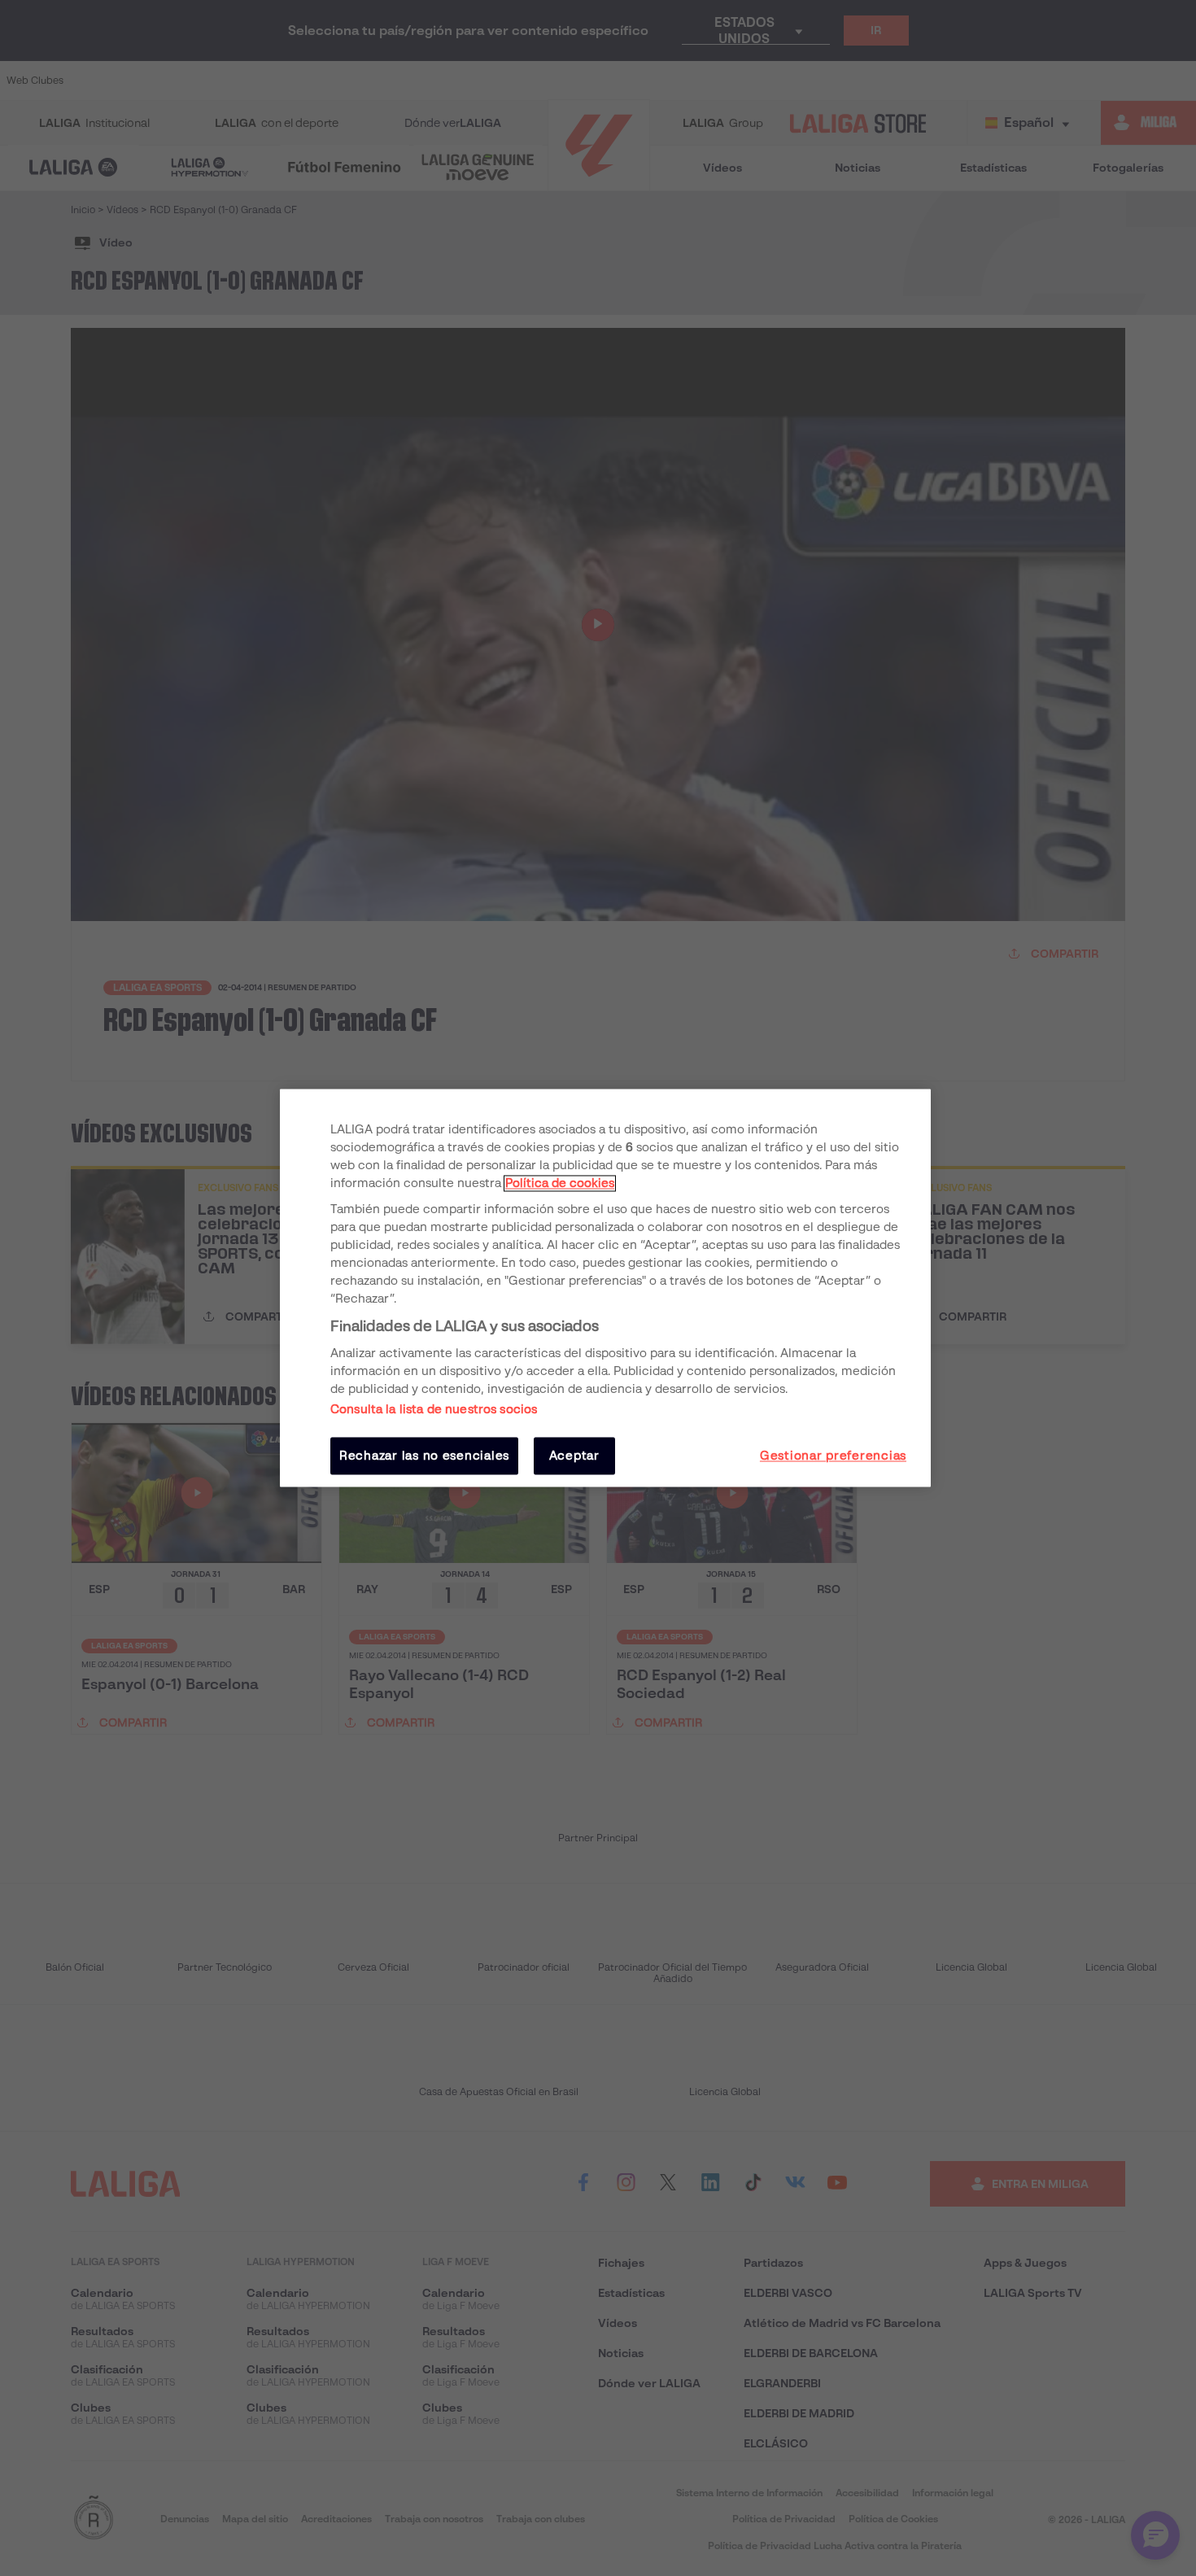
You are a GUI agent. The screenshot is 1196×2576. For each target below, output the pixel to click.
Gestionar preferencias (833, 1456)
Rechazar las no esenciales (424, 1456)
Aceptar (574, 1456)
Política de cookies (560, 1183)
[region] (605, 1288)
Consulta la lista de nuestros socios (434, 1409)
